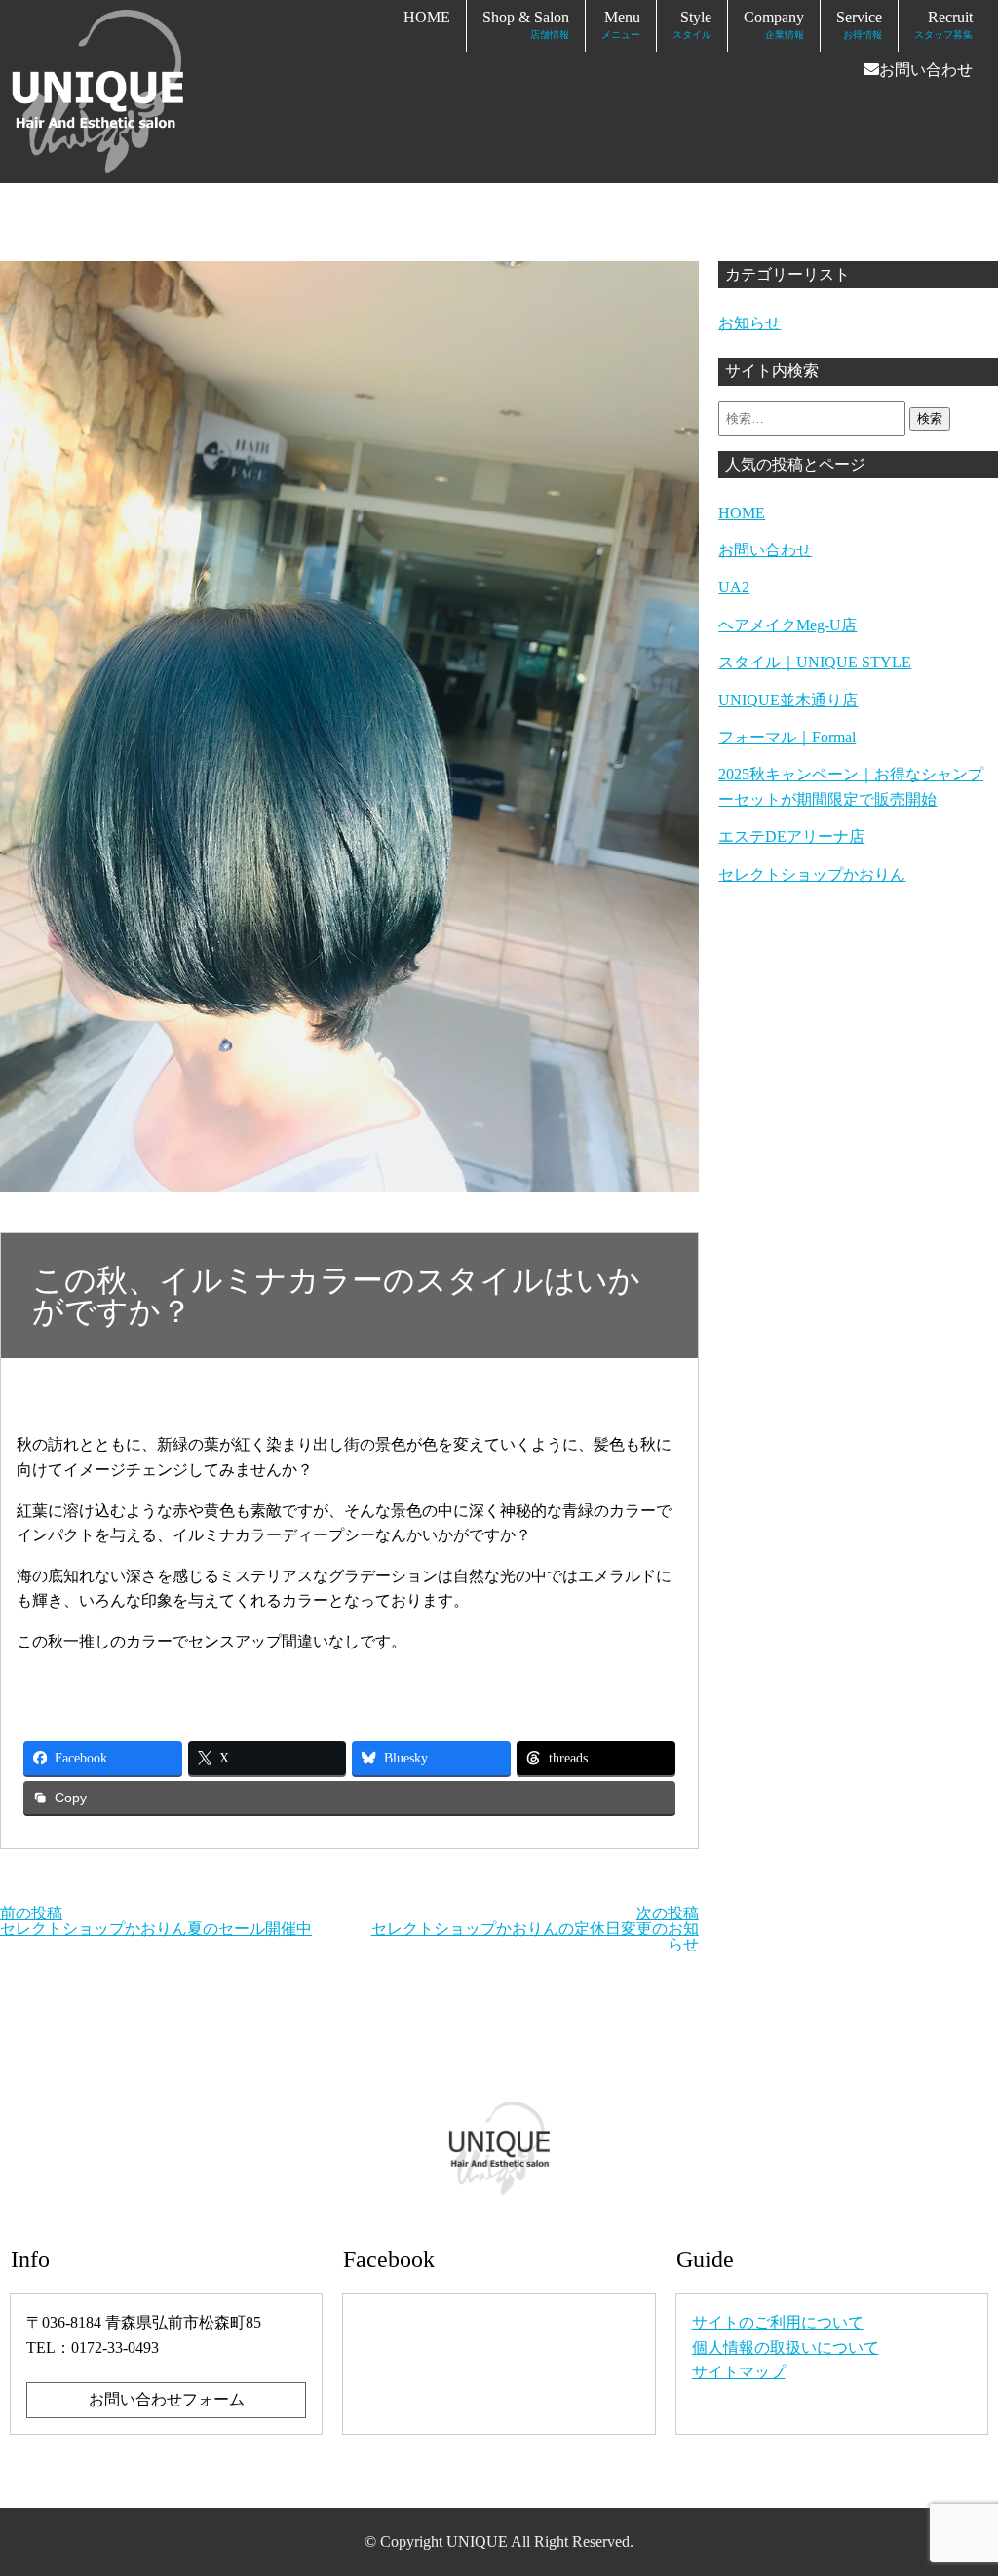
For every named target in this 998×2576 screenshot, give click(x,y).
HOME (427, 17)
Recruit (943, 24)
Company (774, 24)
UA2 (734, 587)
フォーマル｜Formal (787, 737)
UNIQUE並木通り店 (788, 700)
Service (859, 24)
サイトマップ (739, 2372)
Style (692, 24)
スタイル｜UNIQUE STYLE (815, 662)
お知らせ (749, 323)
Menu (621, 24)
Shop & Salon (526, 24)
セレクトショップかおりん (812, 874)
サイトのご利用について (778, 2322)
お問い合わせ (926, 70)
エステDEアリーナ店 (791, 836)
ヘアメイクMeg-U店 (787, 625)
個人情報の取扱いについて (786, 2348)
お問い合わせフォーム (167, 2399)
